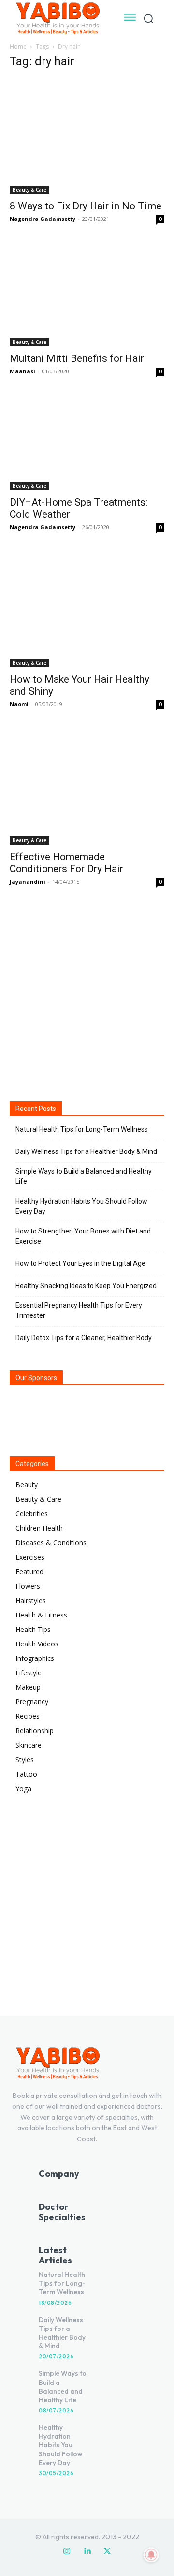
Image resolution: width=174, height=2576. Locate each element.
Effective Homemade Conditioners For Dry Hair (66, 863)
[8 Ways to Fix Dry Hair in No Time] (87, 136)
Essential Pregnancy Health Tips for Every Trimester (79, 1310)
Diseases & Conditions (51, 1542)
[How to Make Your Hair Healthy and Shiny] (87, 610)
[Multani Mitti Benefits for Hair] (87, 295)
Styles (25, 1760)
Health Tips (33, 1629)
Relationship (35, 1731)
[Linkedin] (87, 2551)
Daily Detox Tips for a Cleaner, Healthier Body (84, 1338)
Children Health (39, 1528)
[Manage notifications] (151, 2555)
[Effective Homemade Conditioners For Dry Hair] (87, 787)
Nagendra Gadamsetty (43, 219)
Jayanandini (28, 882)
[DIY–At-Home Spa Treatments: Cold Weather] (87, 443)
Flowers (28, 1586)
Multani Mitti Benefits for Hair (77, 358)
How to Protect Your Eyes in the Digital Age (80, 1263)
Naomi (19, 704)
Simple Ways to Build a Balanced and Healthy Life (84, 1176)
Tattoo (26, 1774)
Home (18, 47)
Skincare (29, 1745)
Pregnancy (32, 1702)
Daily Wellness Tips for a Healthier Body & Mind (86, 1151)
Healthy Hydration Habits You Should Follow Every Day (81, 1206)
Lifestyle (29, 1673)
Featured (29, 1571)
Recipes (28, 1716)
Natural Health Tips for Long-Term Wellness (82, 1129)
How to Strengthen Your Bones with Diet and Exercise (83, 1236)
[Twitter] (107, 2551)
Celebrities (32, 1514)
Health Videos (37, 1644)
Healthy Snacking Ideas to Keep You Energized (86, 1286)
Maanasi (22, 371)
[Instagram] (67, 2551)
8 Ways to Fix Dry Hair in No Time (86, 206)
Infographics (35, 1658)
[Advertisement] (87, 993)
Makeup (28, 1687)
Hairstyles (31, 1600)
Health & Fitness (41, 1615)
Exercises (30, 1557)
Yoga (23, 1788)
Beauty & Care (29, 190)
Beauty (27, 1485)
